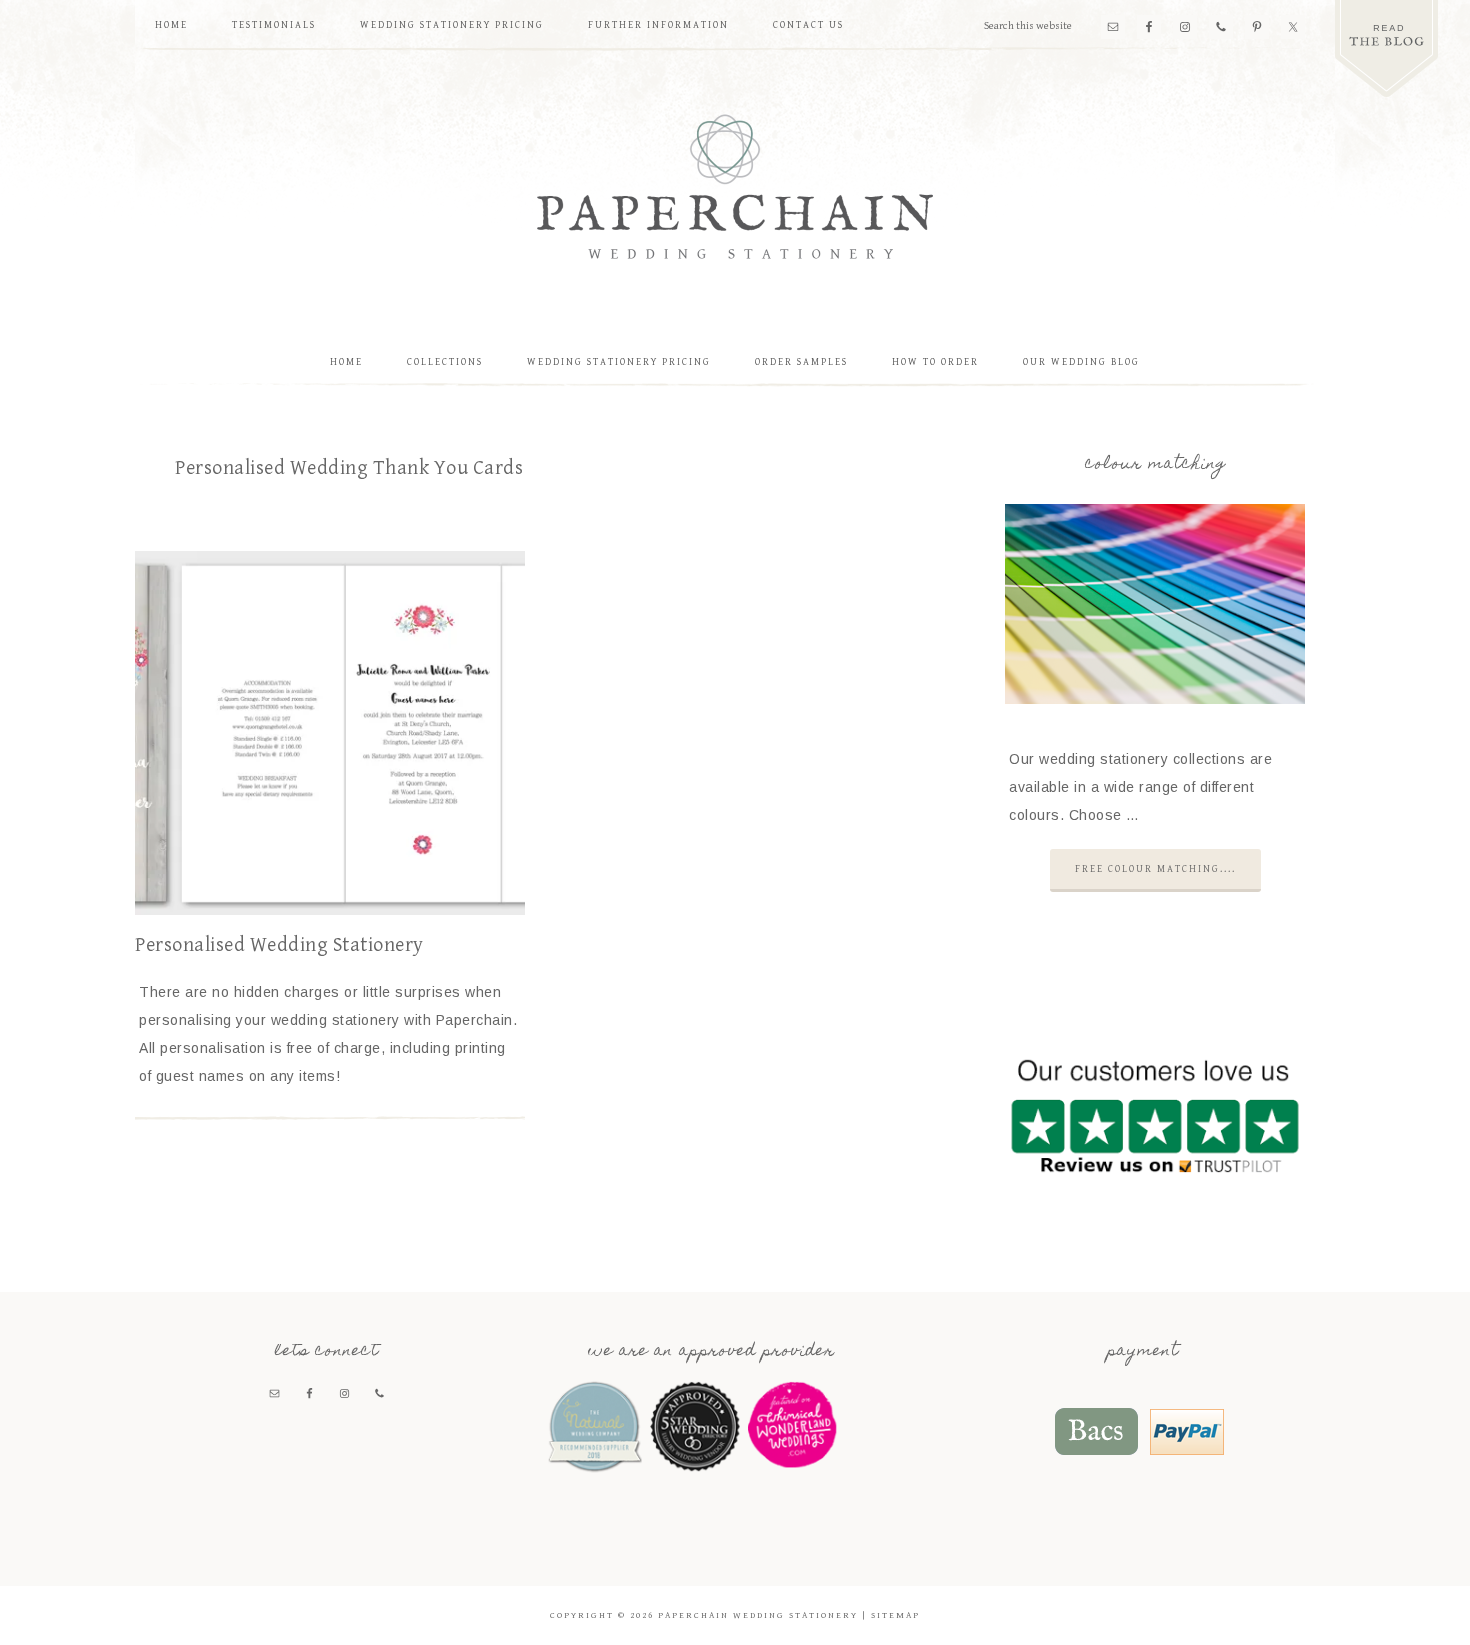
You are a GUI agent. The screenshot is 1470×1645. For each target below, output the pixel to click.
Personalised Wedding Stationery (279, 945)
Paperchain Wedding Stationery (735, 186)
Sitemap (895, 1615)
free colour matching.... (1155, 869)
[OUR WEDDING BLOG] (1386, 48)
